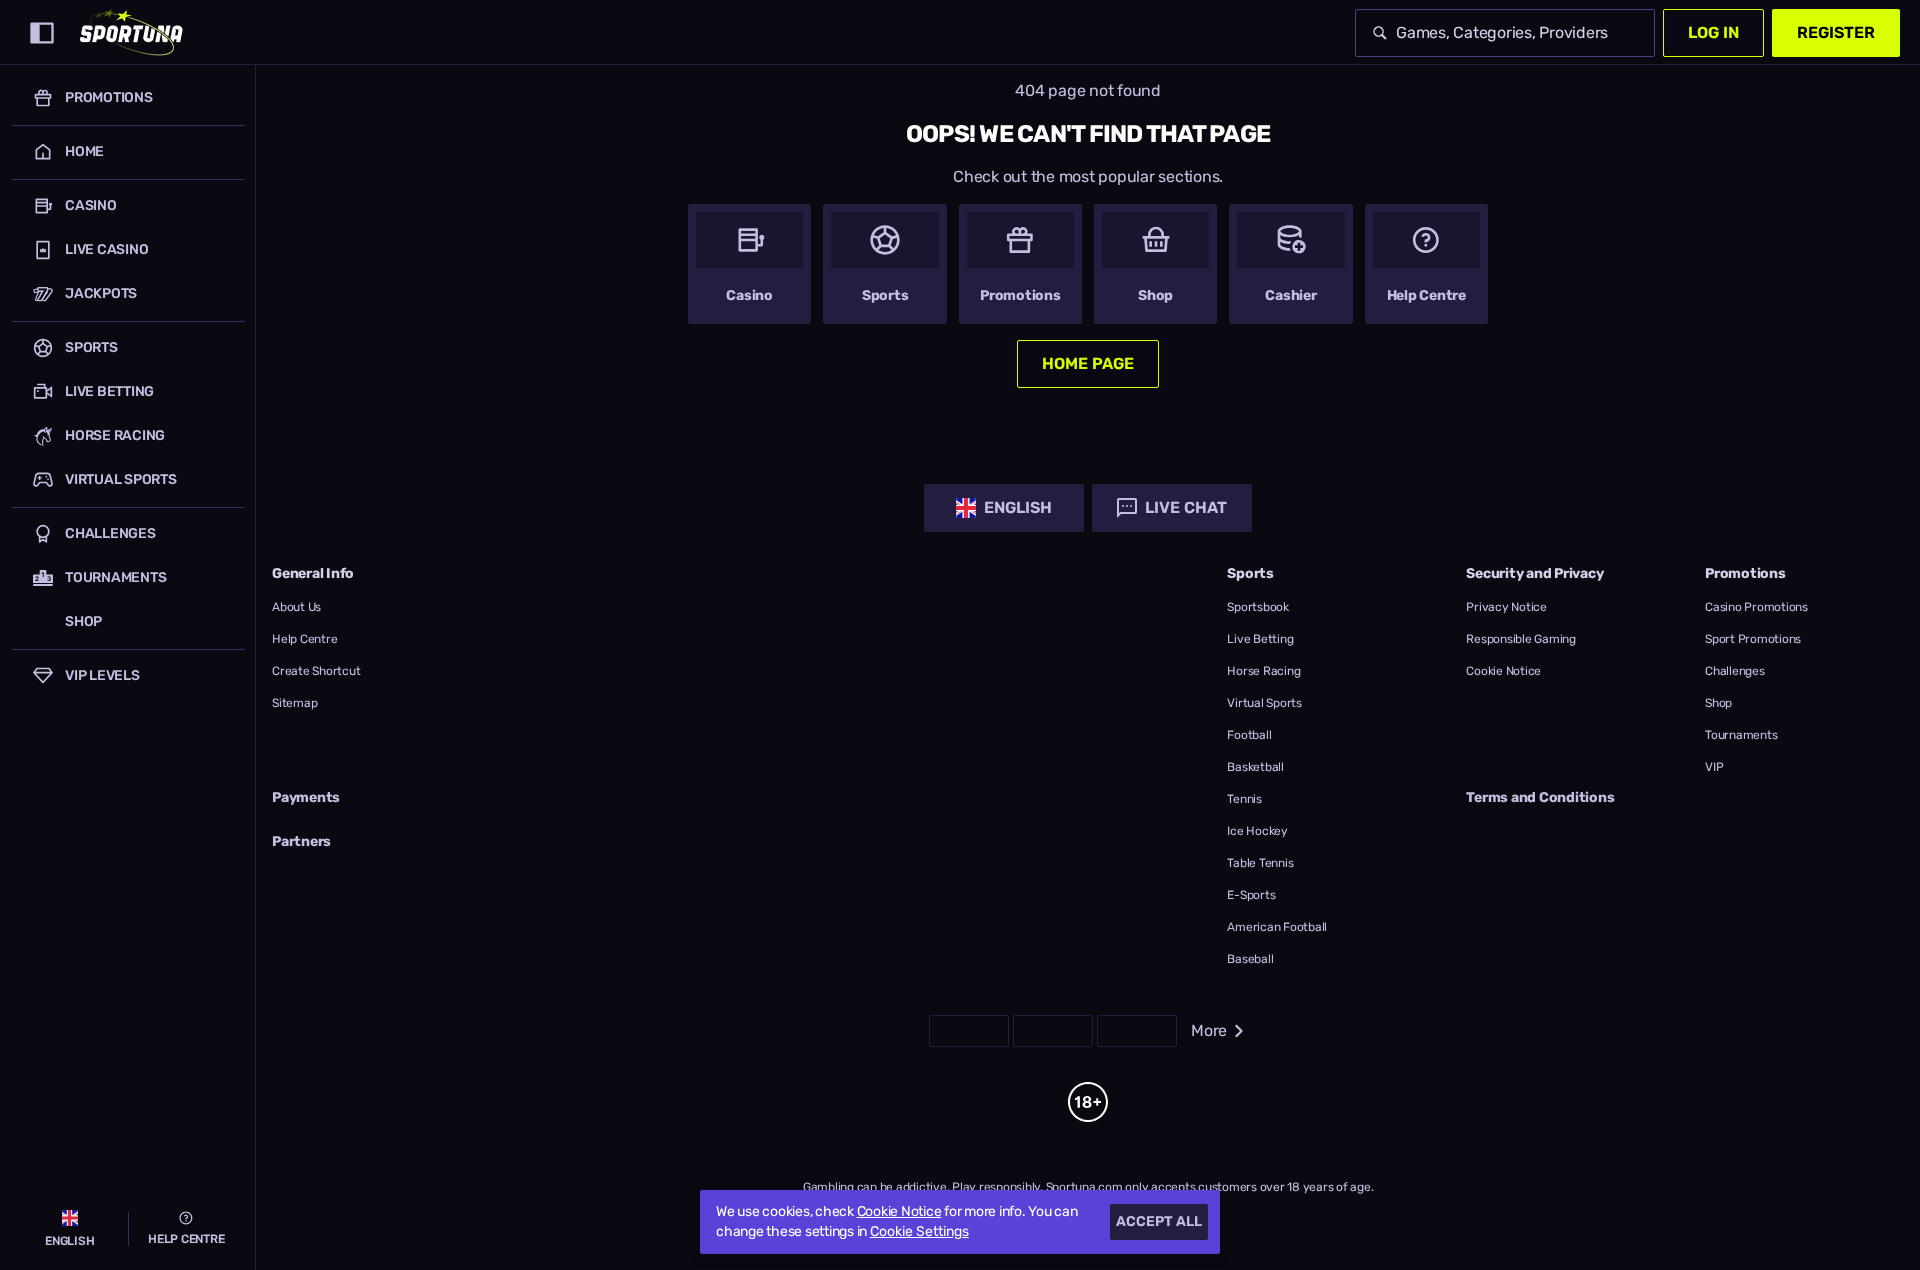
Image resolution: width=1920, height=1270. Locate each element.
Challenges (1735, 671)
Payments (306, 797)
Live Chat (1186, 507)
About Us (296, 607)
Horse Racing (1263, 671)
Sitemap (294, 703)
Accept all (1159, 1221)
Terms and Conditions (1540, 797)
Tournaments (1741, 735)
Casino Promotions (1756, 607)
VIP (1714, 767)
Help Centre (304, 639)
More (1209, 1030)
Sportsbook (1258, 607)
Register (1836, 32)
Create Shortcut (316, 671)
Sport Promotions (1753, 639)
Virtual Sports (1264, 703)
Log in (1713, 32)
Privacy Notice (1506, 607)
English (1018, 507)
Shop (1718, 703)
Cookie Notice (1503, 671)
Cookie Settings (919, 1232)
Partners (301, 841)
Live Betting (1260, 639)
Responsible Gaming (1521, 639)
